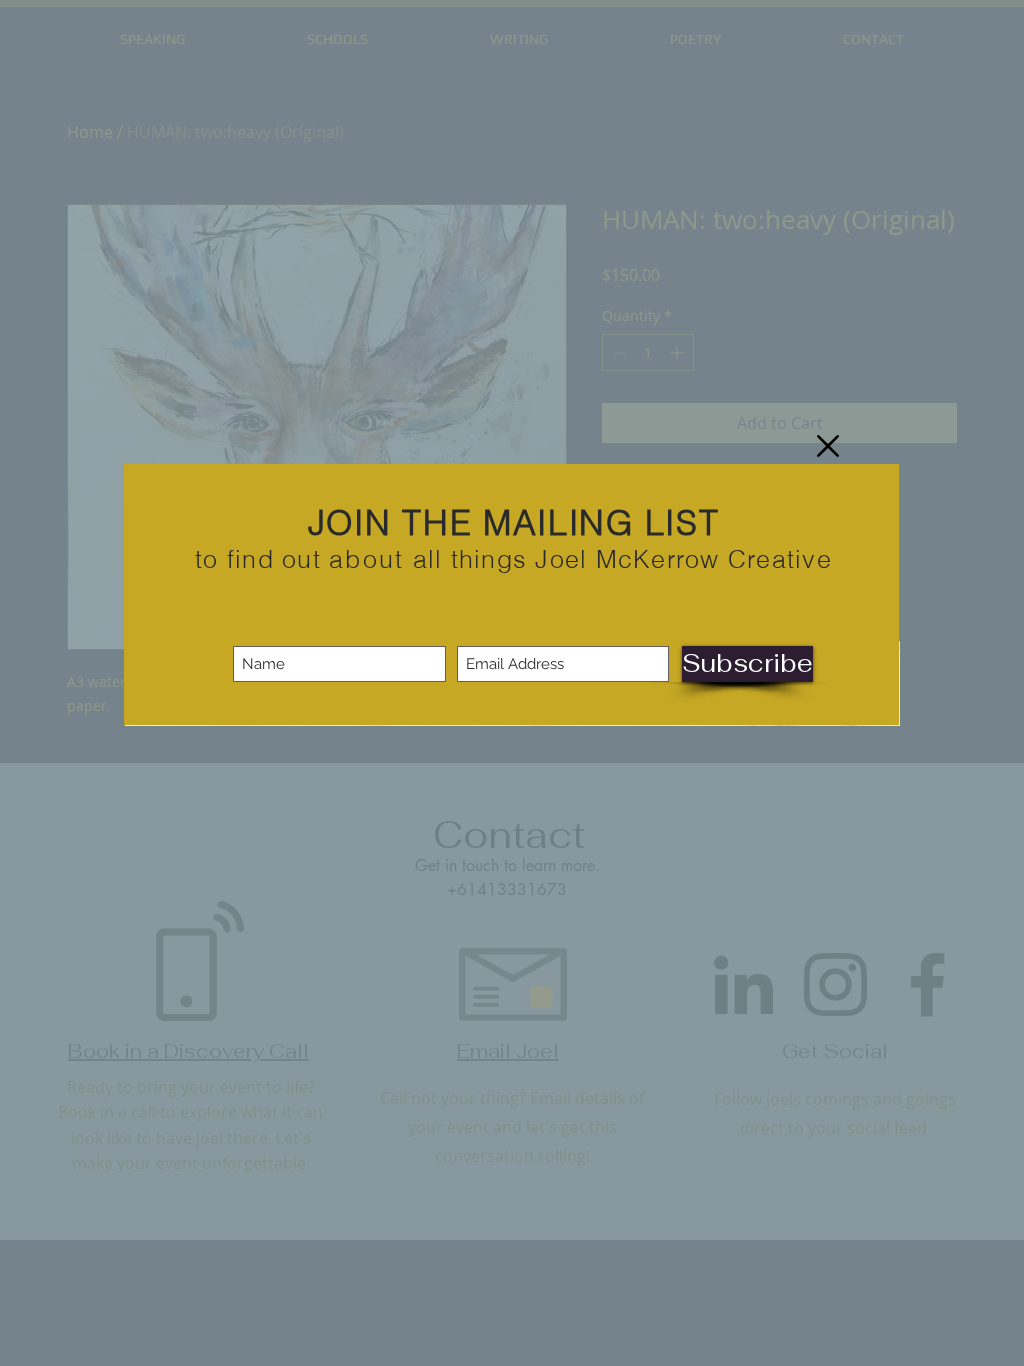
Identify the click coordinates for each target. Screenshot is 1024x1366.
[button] (828, 446)
